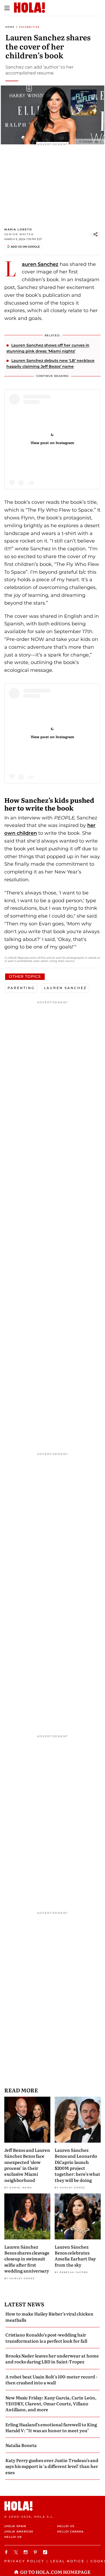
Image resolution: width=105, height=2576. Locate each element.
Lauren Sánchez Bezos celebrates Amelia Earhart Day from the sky (75, 2256)
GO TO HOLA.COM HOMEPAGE (55, 2572)
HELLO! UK (13, 2537)
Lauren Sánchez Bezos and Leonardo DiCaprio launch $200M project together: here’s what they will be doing (77, 2165)
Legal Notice (67, 2561)
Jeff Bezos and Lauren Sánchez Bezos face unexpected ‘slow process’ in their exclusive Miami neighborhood (27, 2165)
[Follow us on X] (17, 2552)
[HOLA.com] (52, 2506)
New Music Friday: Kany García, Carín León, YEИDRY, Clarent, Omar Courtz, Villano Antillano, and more (51, 2404)
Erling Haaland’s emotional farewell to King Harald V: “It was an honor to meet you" (51, 2427)
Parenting (21, 988)
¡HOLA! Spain (15, 2526)
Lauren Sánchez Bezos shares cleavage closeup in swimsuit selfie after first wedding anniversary (27, 2259)
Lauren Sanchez (40, 264)
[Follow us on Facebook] (7, 2552)
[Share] (96, 234)
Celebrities (29, 27)
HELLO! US (66, 2526)
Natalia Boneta (21, 2445)
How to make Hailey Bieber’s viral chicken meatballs (49, 2317)
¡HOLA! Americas (19, 2532)
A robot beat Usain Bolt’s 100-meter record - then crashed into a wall (51, 2379)
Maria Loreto (18, 229)
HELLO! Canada (70, 2532)
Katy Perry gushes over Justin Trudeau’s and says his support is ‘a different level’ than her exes (52, 2466)
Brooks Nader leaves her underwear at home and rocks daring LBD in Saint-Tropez (52, 2359)
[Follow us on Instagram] (26, 2552)
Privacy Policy (24, 2561)
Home (10, 27)
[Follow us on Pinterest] (36, 2552)
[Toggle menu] (7, 8)
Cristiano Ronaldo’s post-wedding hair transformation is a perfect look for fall (46, 2338)
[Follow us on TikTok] (46, 2552)
